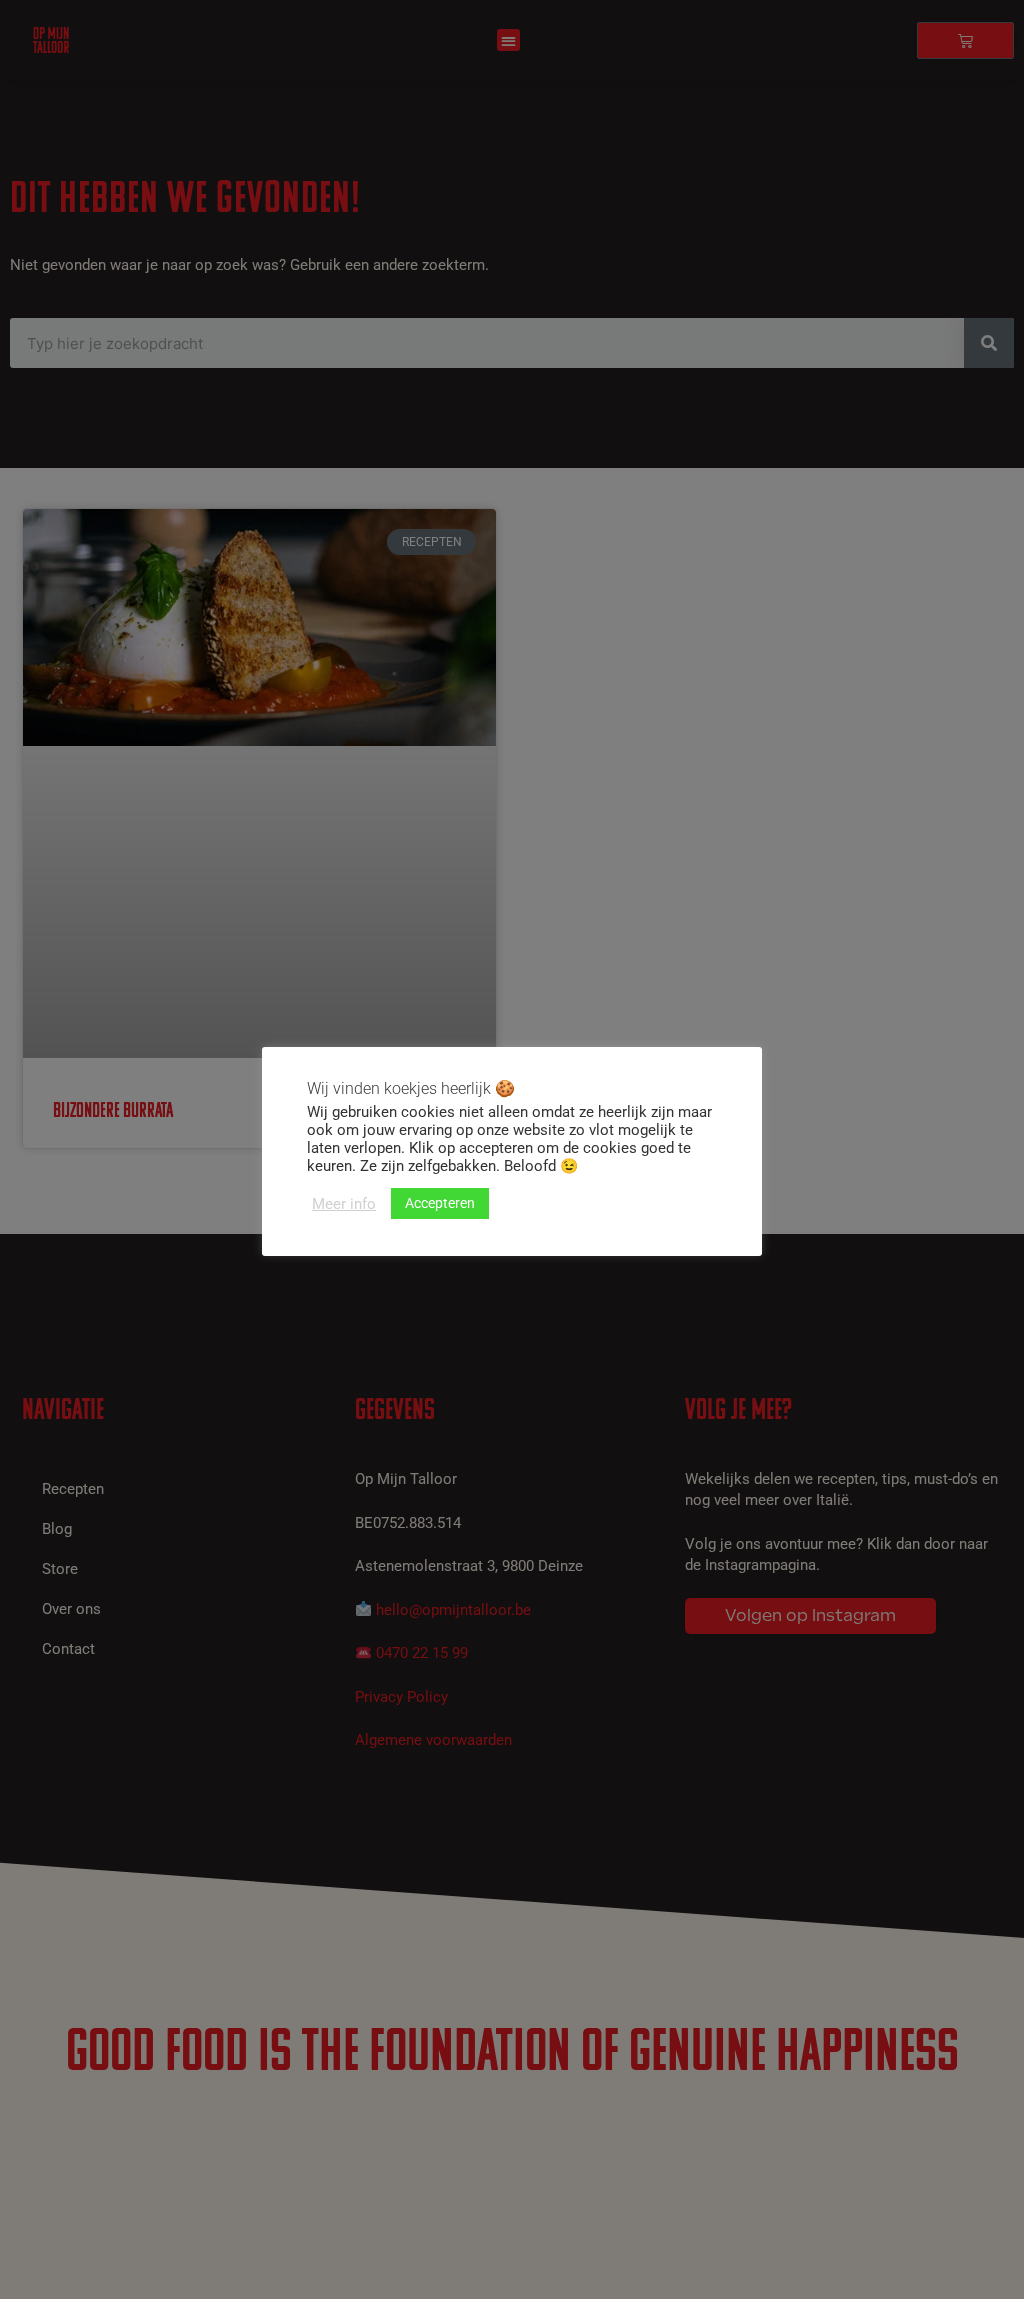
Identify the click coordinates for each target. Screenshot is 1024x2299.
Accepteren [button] (440, 1203)
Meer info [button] (344, 1204)
